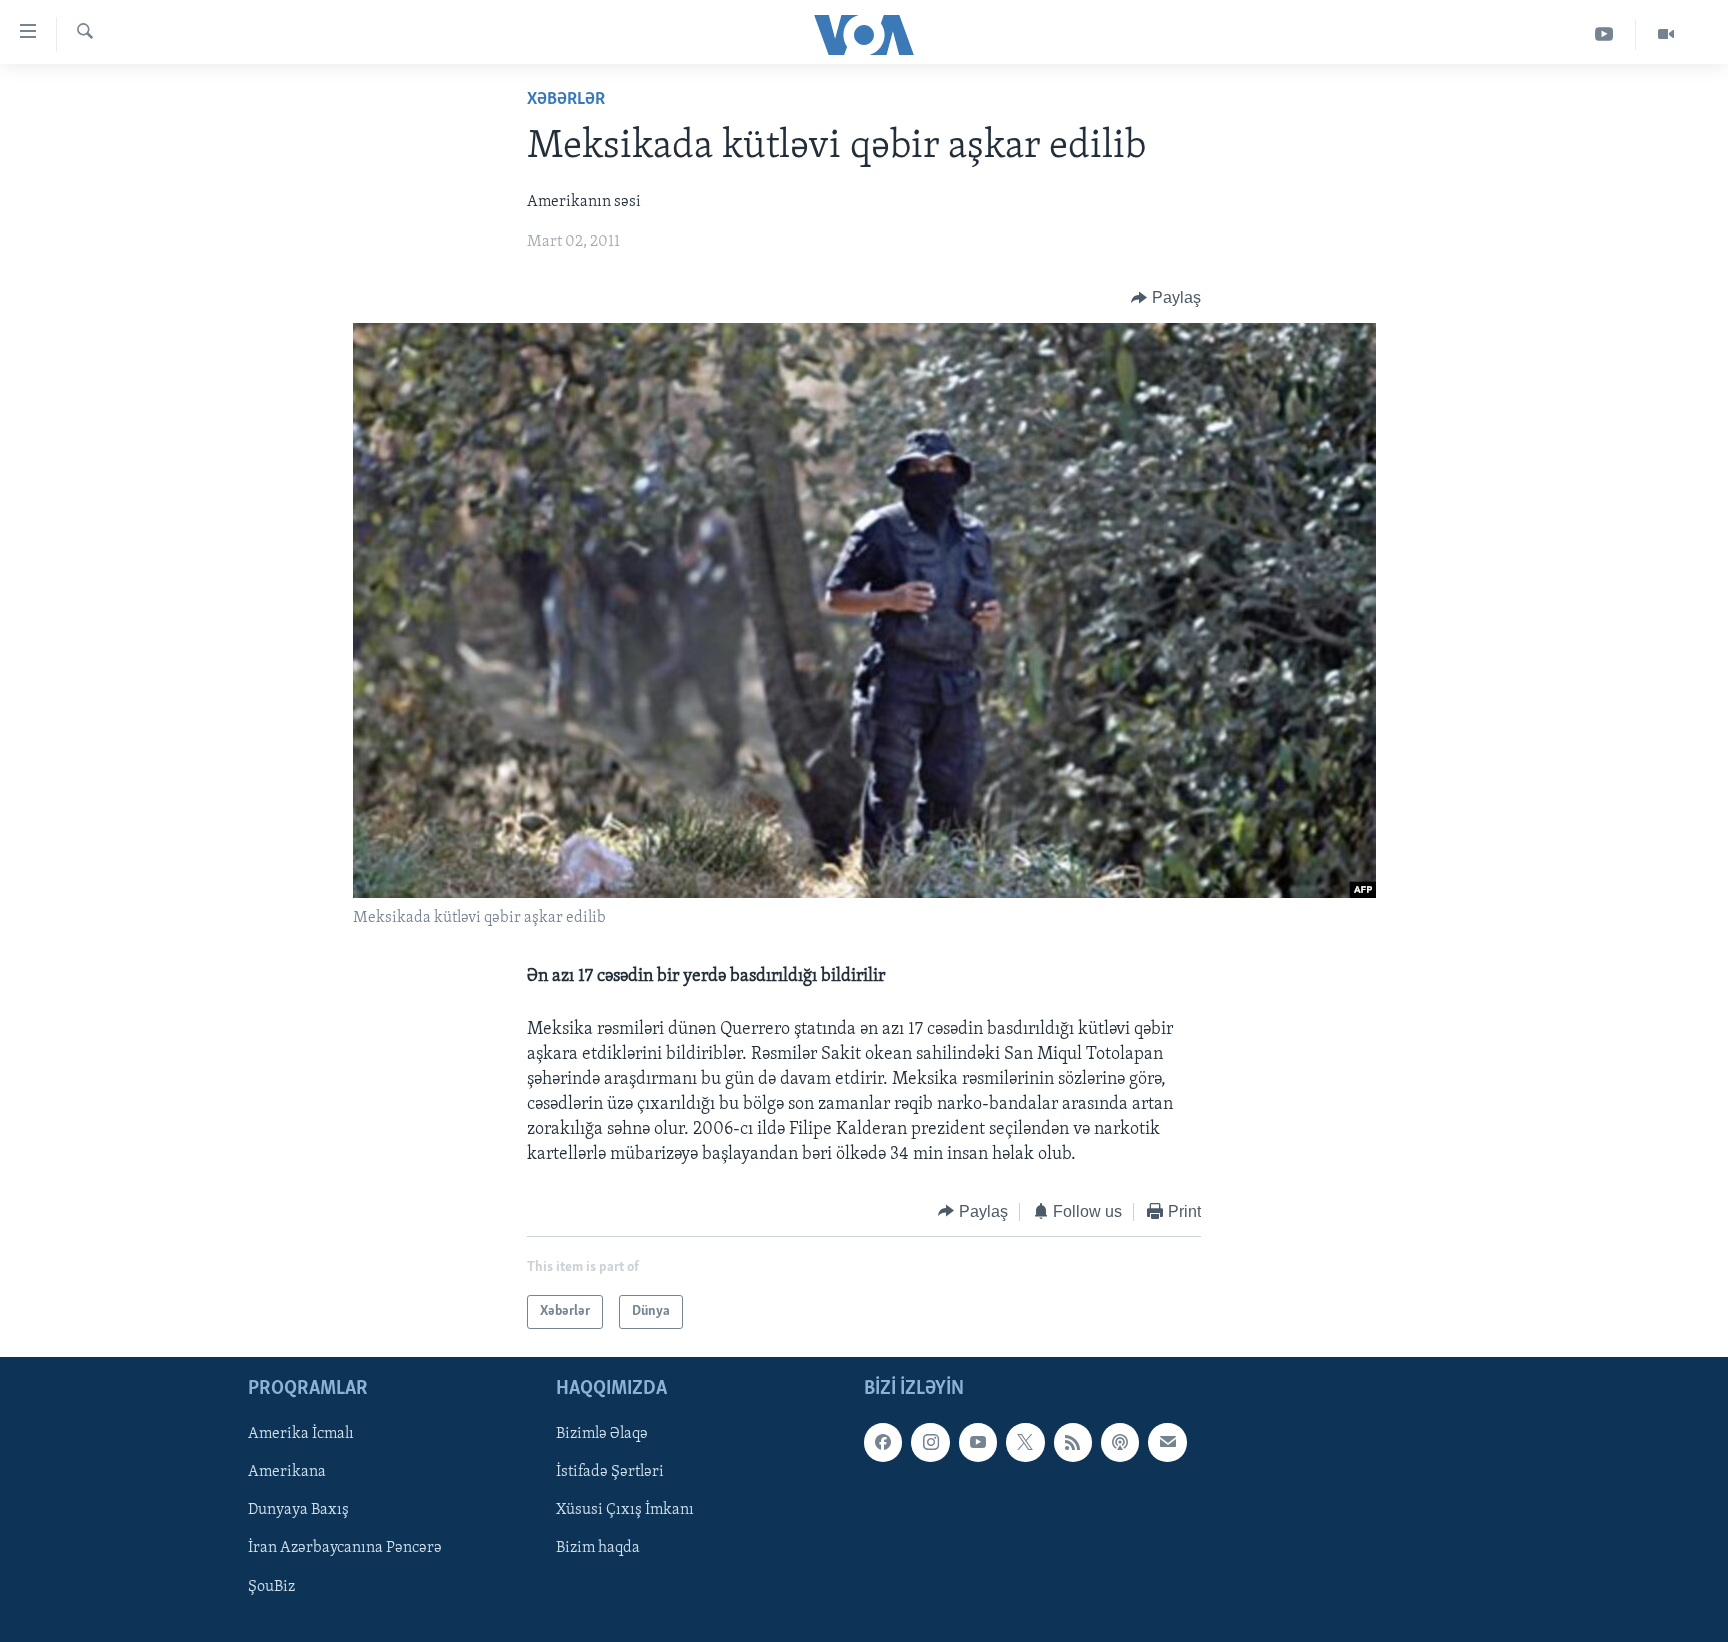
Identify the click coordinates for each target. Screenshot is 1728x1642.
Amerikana (287, 1473)
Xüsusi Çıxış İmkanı (625, 1511)
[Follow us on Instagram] (930, 1443)
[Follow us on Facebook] (883, 1443)
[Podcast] (1120, 1443)
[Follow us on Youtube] (978, 1443)
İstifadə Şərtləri (610, 1473)
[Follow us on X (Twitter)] (1025, 1443)
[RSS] (1073, 1443)
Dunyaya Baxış (298, 1511)
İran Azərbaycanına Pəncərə (345, 1549)
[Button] (1166, 298)
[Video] (1666, 34)
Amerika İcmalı (301, 1435)
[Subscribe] (1167, 1443)
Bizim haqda (598, 1549)
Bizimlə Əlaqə (602, 1435)
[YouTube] (1604, 34)
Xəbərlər (566, 100)
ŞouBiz (271, 1587)
